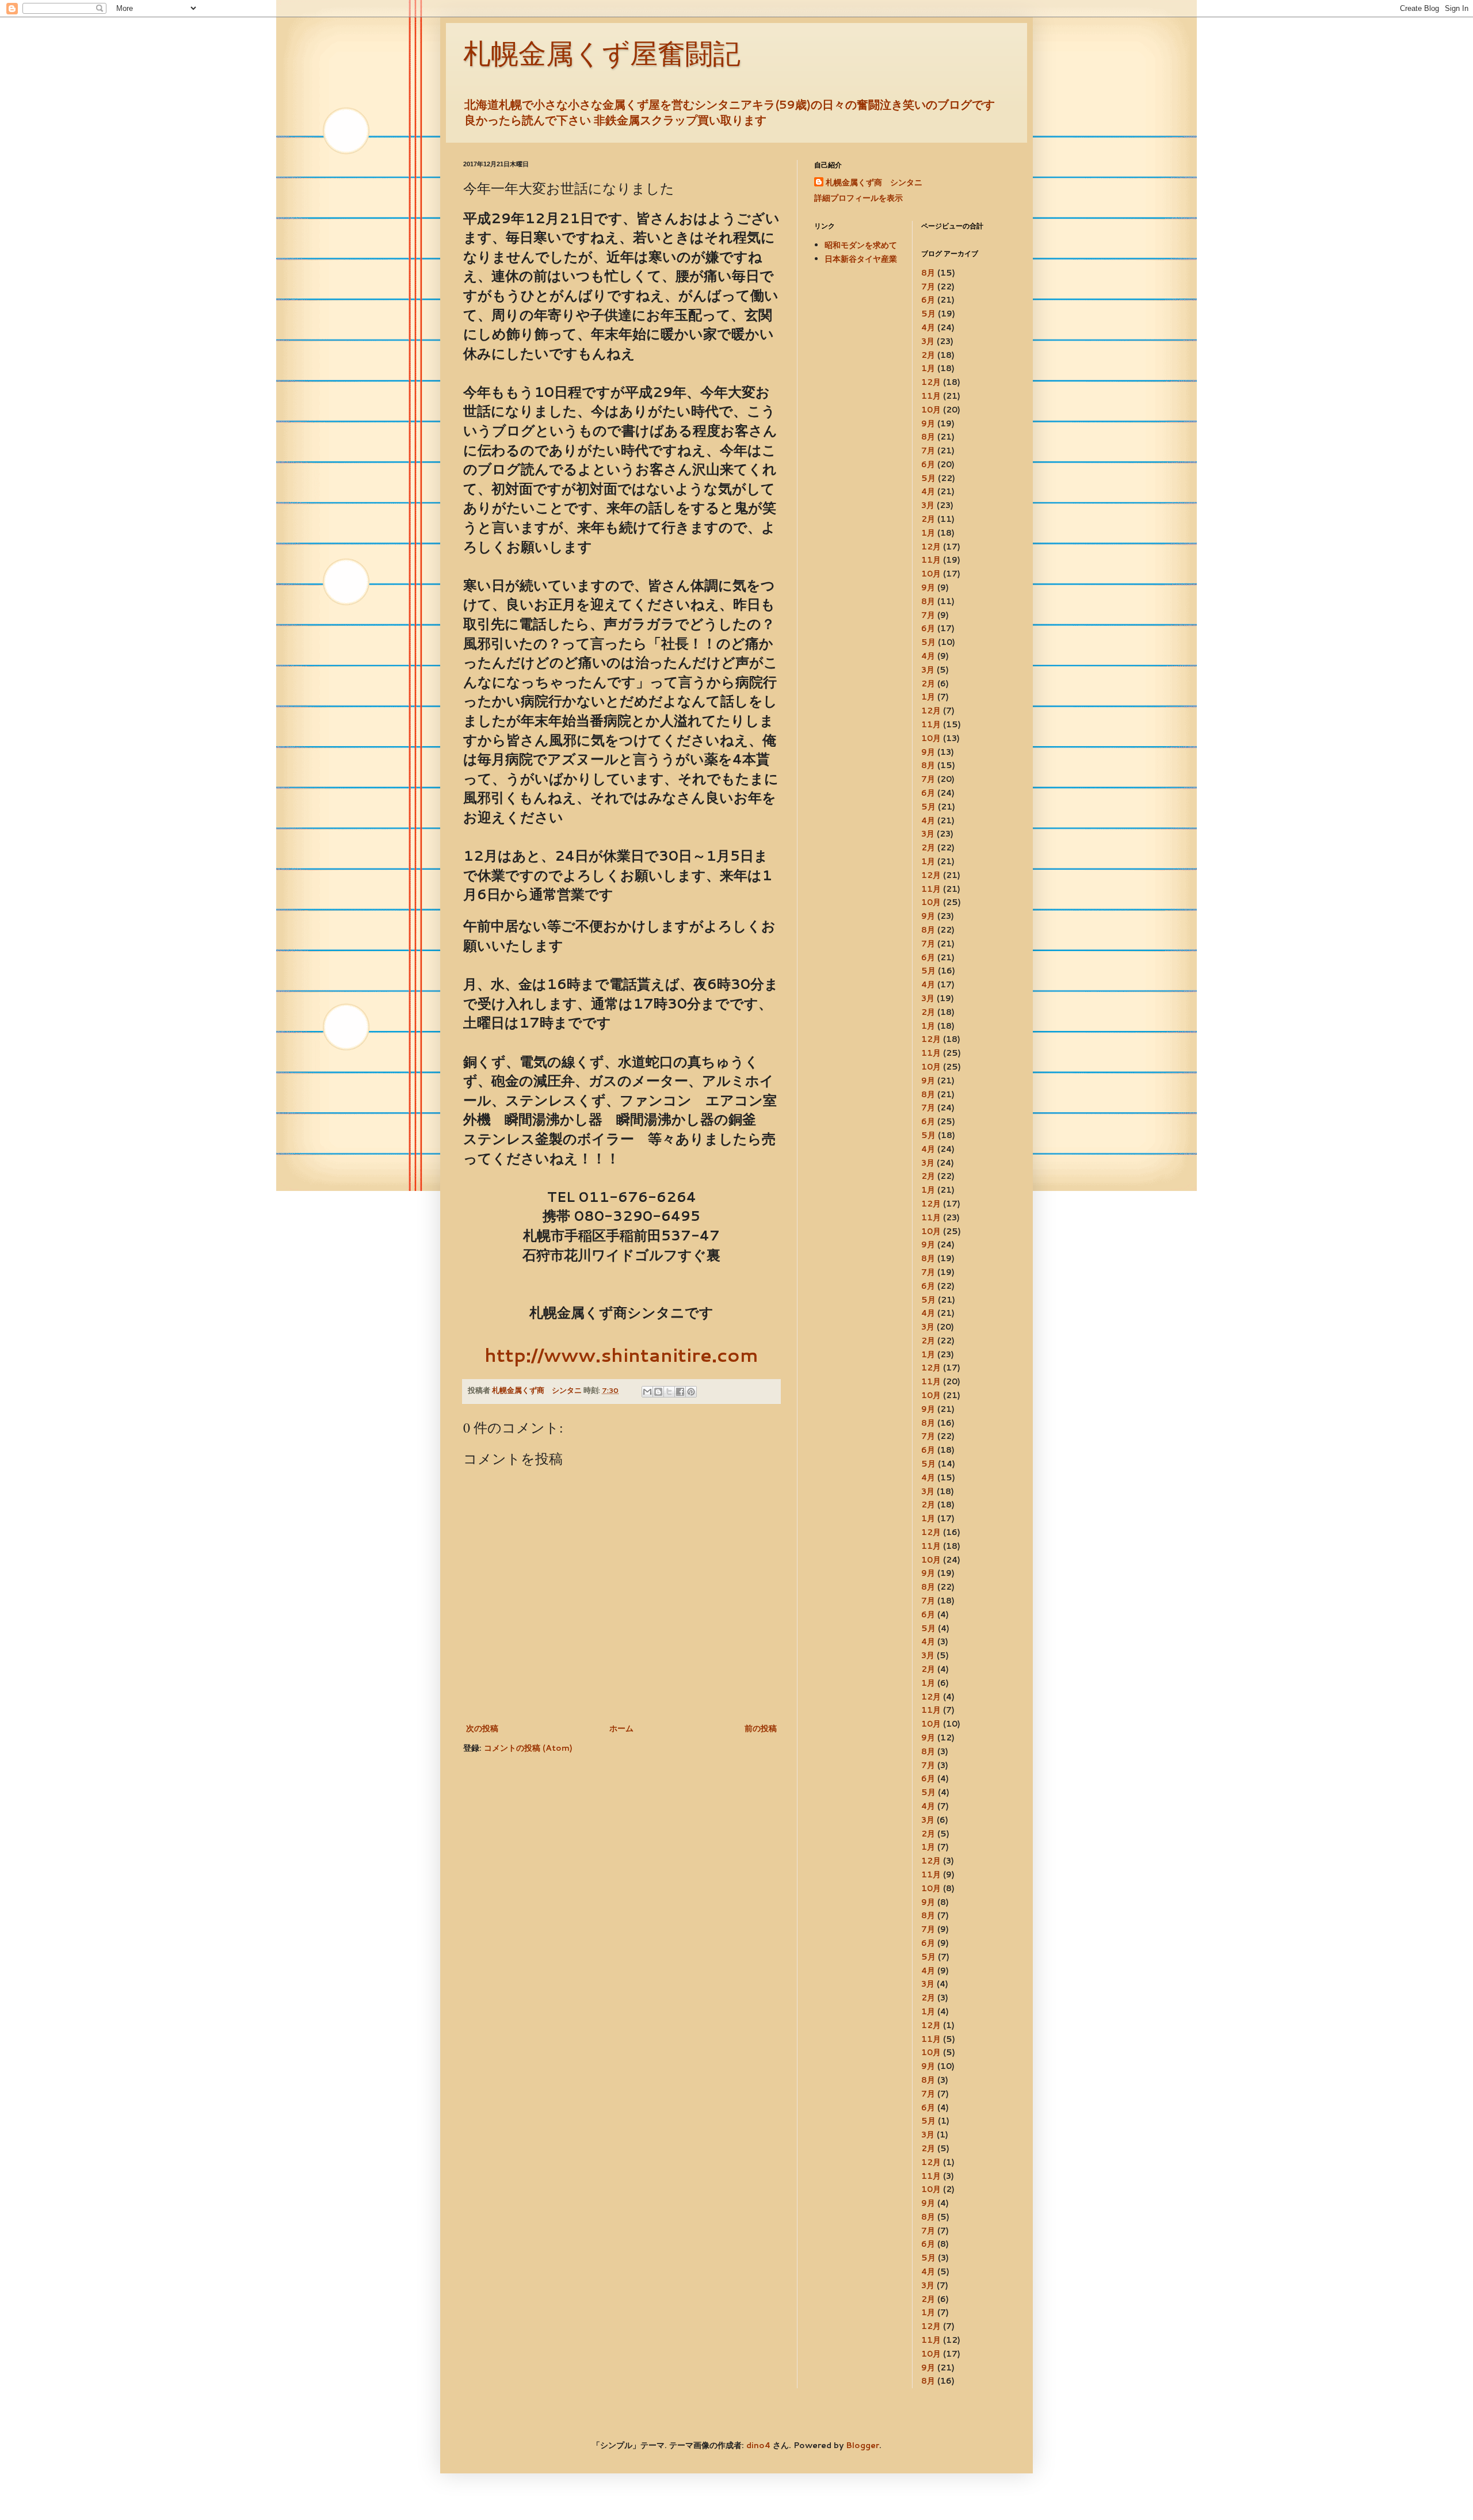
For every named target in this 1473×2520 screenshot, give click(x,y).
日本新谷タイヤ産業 (861, 259)
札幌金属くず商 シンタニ (874, 183)
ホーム (621, 1728)
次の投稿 (482, 1728)
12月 (931, 382)
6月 (928, 300)
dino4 (758, 2445)
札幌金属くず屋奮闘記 (602, 54)
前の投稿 (761, 1728)
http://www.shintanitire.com (621, 1355)
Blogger (863, 2445)
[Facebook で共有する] (680, 1392)
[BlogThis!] (658, 1392)
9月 (928, 423)
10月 (931, 410)
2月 (928, 355)
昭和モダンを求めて (861, 245)
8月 (928, 273)
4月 (928, 327)
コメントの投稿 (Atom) (528, 1748)
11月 (931, 396)
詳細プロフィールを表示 (858, 198)
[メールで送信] (647, 1392)
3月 (928, 341)
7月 (928, 287)
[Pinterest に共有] (691, 1392)
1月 (928, 368)
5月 (928, 314)
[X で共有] (669, 1392)
